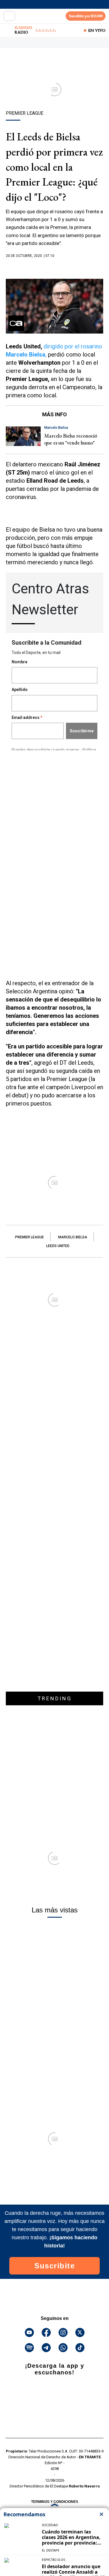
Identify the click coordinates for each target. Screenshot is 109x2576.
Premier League (30, 1237)
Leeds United (58, 1246)
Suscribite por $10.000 (86, 16)
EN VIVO (97, 30)
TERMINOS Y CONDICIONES (55, 2502)
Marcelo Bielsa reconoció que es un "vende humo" (71, 439)
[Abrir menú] (9, 16)
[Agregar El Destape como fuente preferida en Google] (54, 267)
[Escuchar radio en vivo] (8, 30)
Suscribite (54, 2266)
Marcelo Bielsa (73, 1237)
